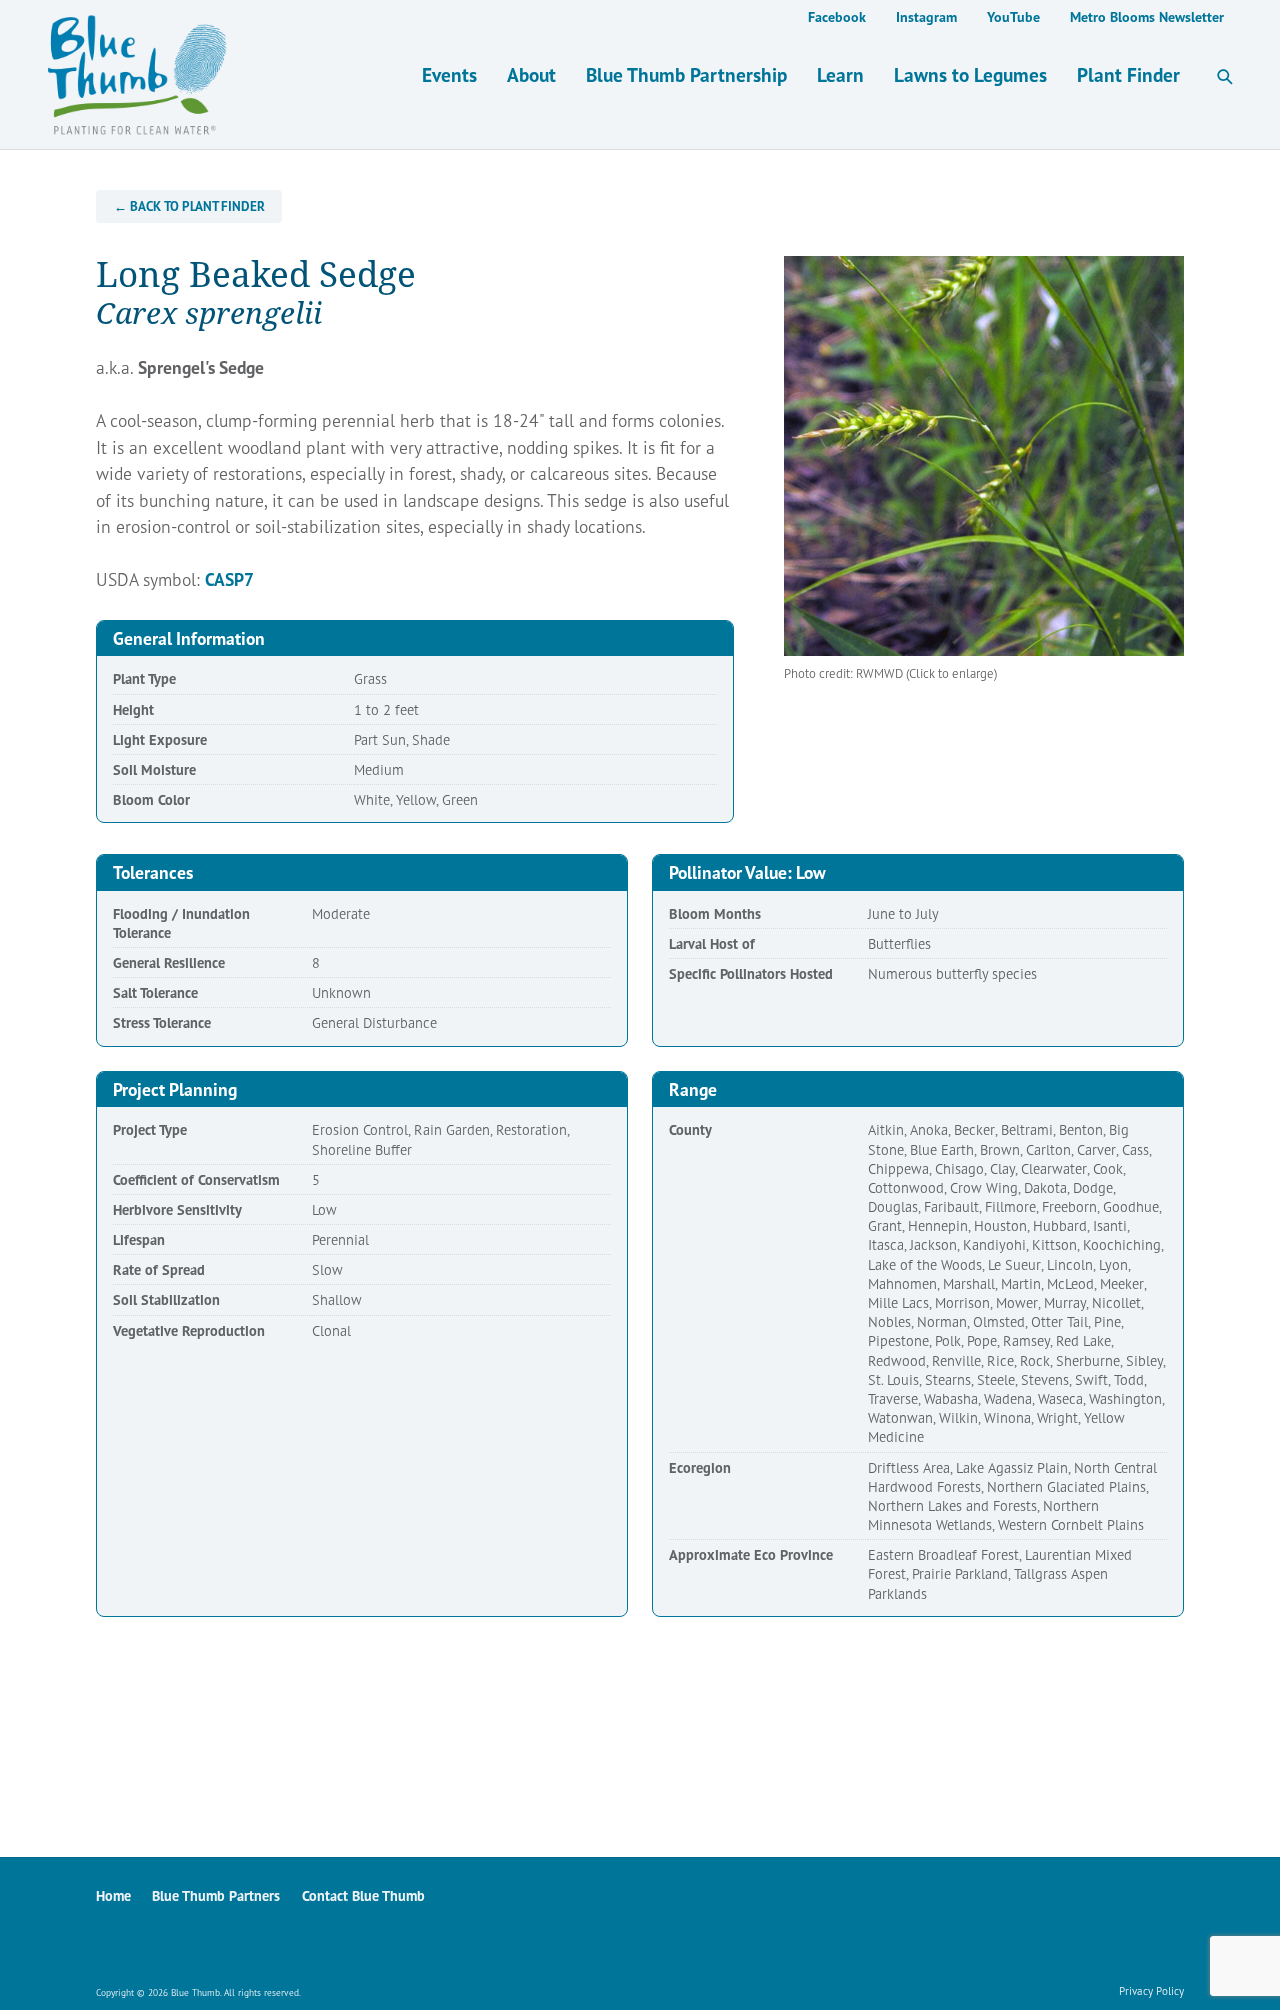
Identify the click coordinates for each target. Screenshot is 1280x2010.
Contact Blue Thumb (363, 1896)
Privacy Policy (1151, 1991)
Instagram (926, 17)
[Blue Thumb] (368, 74)
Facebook (837, 17)
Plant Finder (1128, 74)
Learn (840, 74)
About (531, 74)
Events (449, 74)
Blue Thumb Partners (216, 1896)
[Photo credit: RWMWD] (984, 456)
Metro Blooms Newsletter (1147, 17)
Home (113, 1896)
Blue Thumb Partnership (686, 74)
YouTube (1013, 17)
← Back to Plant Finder (189, 206)
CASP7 (229, 579)
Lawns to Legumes (970, 74)
